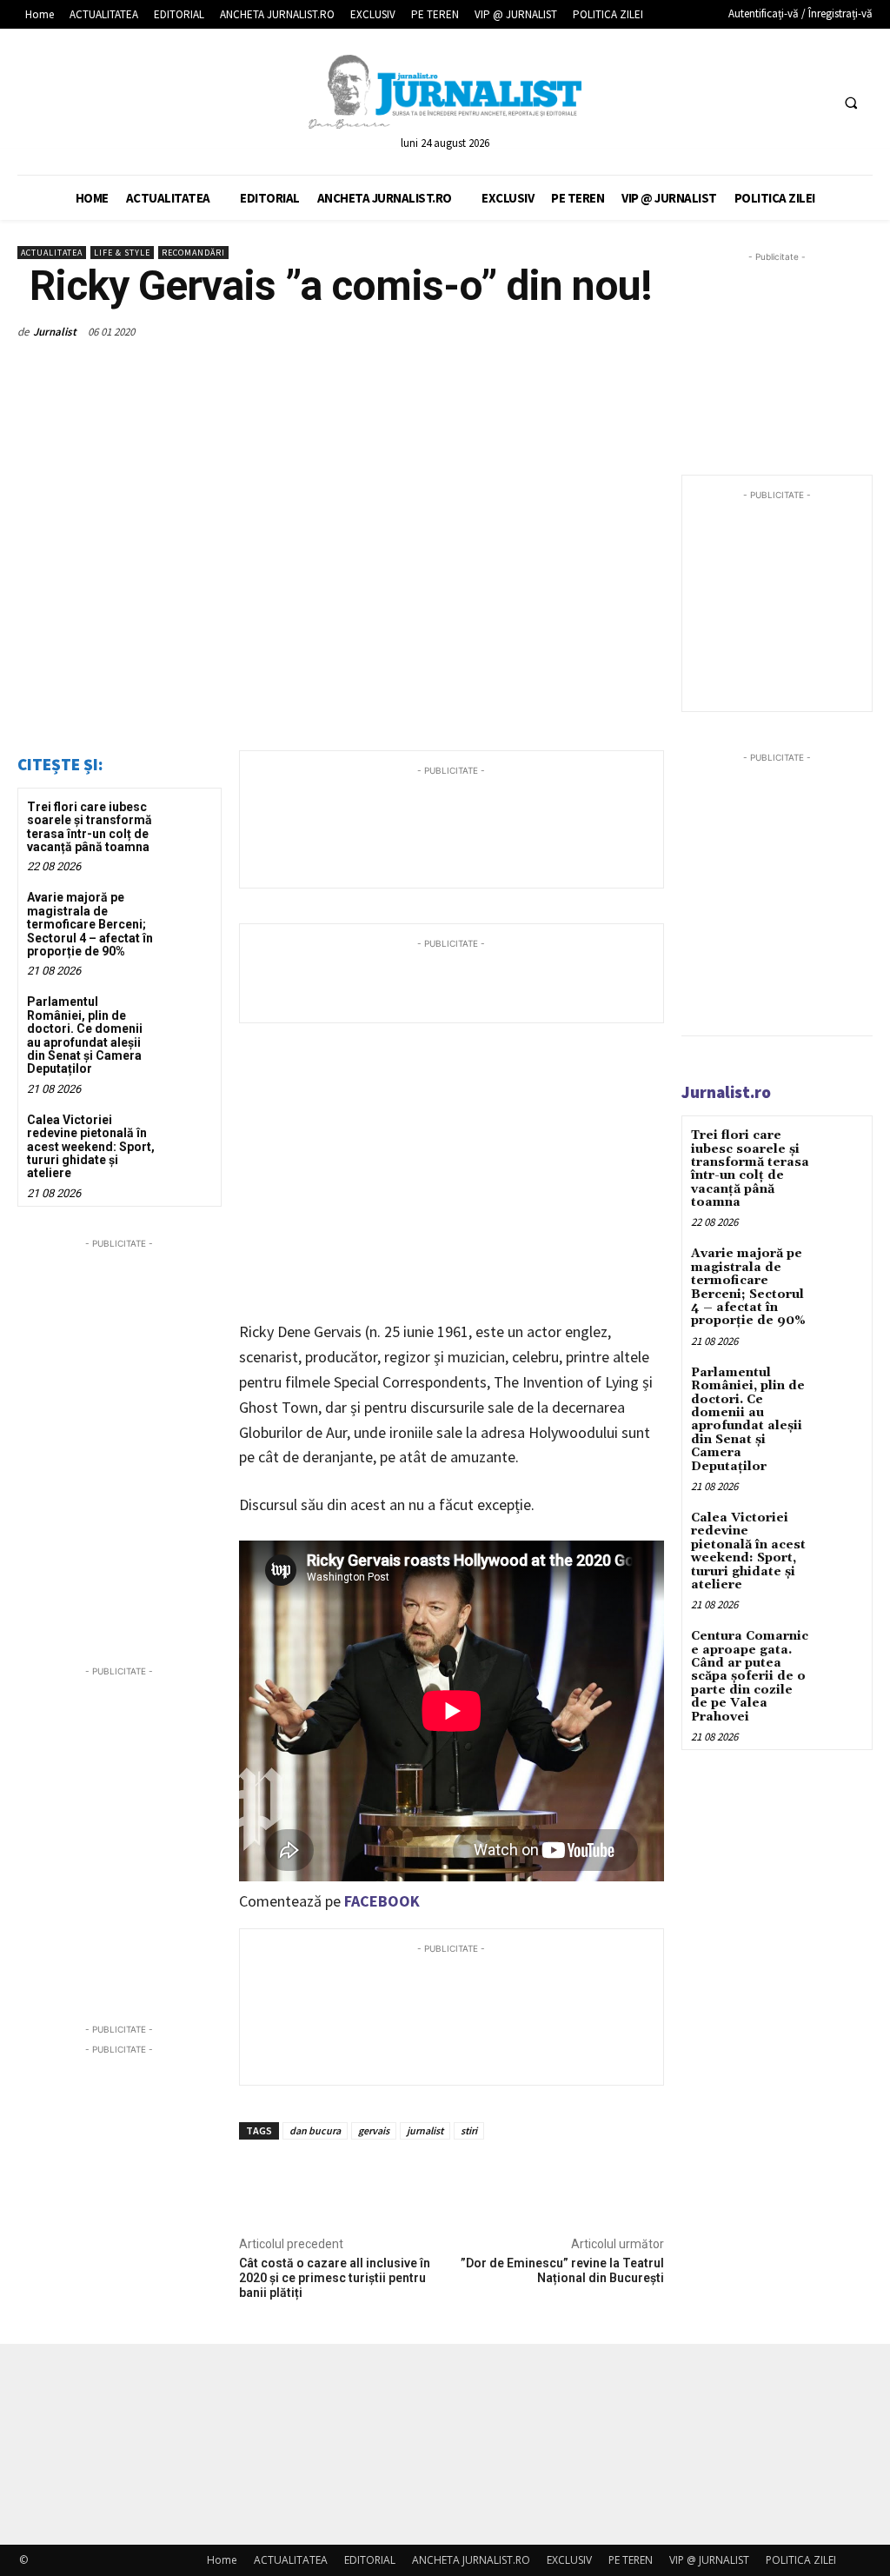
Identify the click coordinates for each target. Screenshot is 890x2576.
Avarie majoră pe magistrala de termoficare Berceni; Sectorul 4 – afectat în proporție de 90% (90, 924)
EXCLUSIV (569, 2560)
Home (222, 2560)
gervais (374, 2130)
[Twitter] (781, 102)
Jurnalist (55, 332)
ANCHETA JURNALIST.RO (471, 2560)
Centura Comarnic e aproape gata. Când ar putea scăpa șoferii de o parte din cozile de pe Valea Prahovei (750, 1676)
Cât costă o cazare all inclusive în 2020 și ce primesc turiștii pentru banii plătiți (335, 2278)
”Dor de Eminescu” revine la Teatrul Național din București (562, 2270)
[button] (851, 103)
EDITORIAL (370, 2560)
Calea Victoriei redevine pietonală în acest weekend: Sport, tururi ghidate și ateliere (91, 1147)
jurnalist (425, 2130)
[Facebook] (749, 102)
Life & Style (122, 253)
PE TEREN (631, 2560)
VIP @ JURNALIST (709, 2560)
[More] (646, 331)
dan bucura (315, 2130)
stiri (469, 2130)
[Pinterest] (565, 331)
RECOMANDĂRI (193, 253)
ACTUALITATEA (52, 253)
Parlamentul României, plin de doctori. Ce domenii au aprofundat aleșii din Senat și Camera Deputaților (85, 1035)
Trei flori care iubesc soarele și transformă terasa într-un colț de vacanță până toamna (90, 827)
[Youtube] (813, 102)
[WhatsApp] (605, 331)
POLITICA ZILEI (801, 2560)
